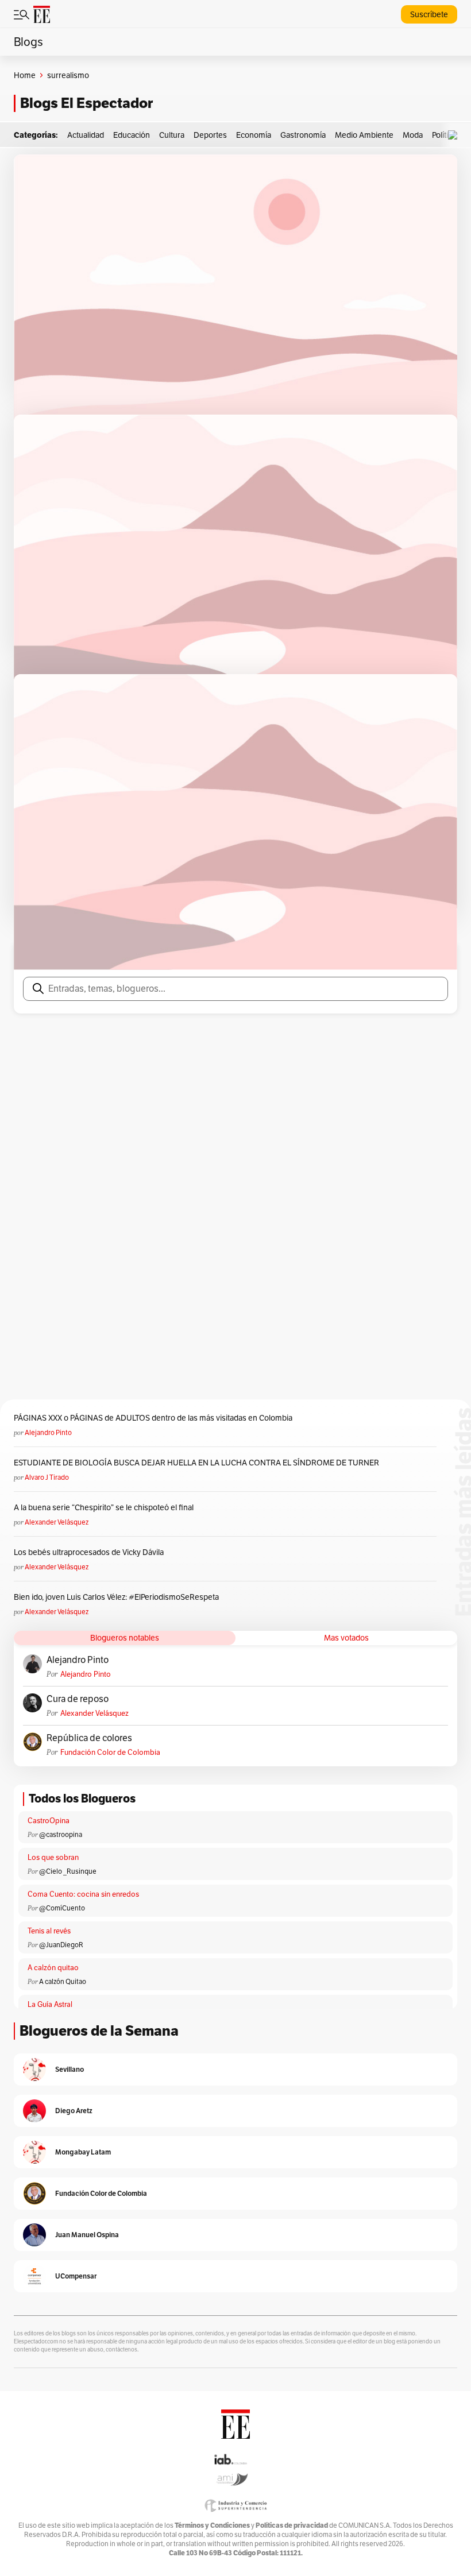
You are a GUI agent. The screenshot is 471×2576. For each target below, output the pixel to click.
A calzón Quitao (63, 1981)
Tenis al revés (49, 1931)
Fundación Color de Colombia (110, 1752)
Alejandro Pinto (48, 1432)
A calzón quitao (53, 1968)
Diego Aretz (74, 2111)
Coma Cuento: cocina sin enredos (83, 1894)
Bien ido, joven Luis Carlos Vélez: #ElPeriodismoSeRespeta (116, 1597)
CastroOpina (49, 1821)
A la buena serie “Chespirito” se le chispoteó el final (104, 1507)
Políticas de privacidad (292, 2525)
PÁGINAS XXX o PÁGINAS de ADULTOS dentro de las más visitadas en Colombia (153, 1418)
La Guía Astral (50, 2004)
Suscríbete (429, 14)
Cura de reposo (78, 1699)
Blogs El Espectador (86, 103)
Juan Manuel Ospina (87, 2235)
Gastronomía (303, 135)
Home (25, 75)
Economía (254, 135)
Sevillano (70, 2069)
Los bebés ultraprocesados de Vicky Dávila (90, 1552)
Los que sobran (53, 1857)
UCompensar (76, 2276)
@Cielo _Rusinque (68, 1871)
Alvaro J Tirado (47, 1477)
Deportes (210, 135)
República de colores (89, 1738)
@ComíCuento (62, 1908)
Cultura (172, 135)
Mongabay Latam (83, 2152)
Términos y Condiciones (212, 2525)
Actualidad (86, 135)
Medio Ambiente (364, 135)
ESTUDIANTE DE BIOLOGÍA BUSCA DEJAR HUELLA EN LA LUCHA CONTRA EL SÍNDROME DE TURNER (196, 1463)
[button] (455, 135)
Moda (413, 135)
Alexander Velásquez (57, 1522)
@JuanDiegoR (61, 1945)
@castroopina (61, 1834)
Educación (132, 135)
